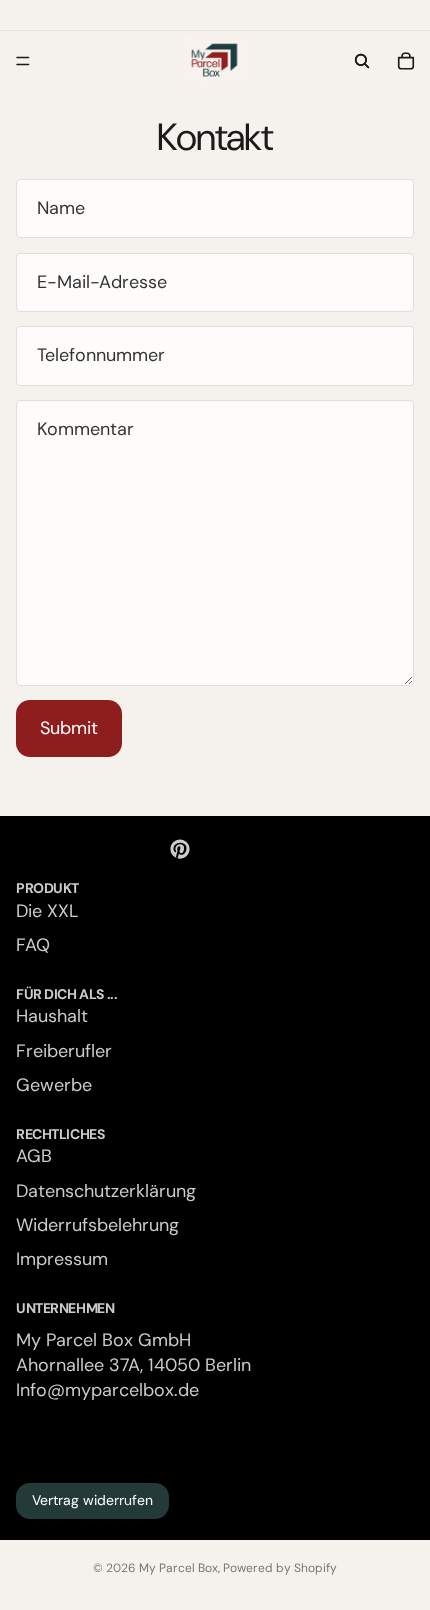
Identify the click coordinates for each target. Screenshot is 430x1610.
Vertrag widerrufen (92, 1500)
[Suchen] (362, 61)
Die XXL (47, 911)
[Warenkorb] (406, 61)
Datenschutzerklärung (106, 1191)
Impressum (62, 1259)
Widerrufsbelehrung (97, 1225)
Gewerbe (54, 1085)
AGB (34, 1157)
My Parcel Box (178, 1568)
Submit (69, 728)
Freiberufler (64, 1051)
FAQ (33, 945)
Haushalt (52, 1017)
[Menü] (23, 61)
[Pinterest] (180, 849)
